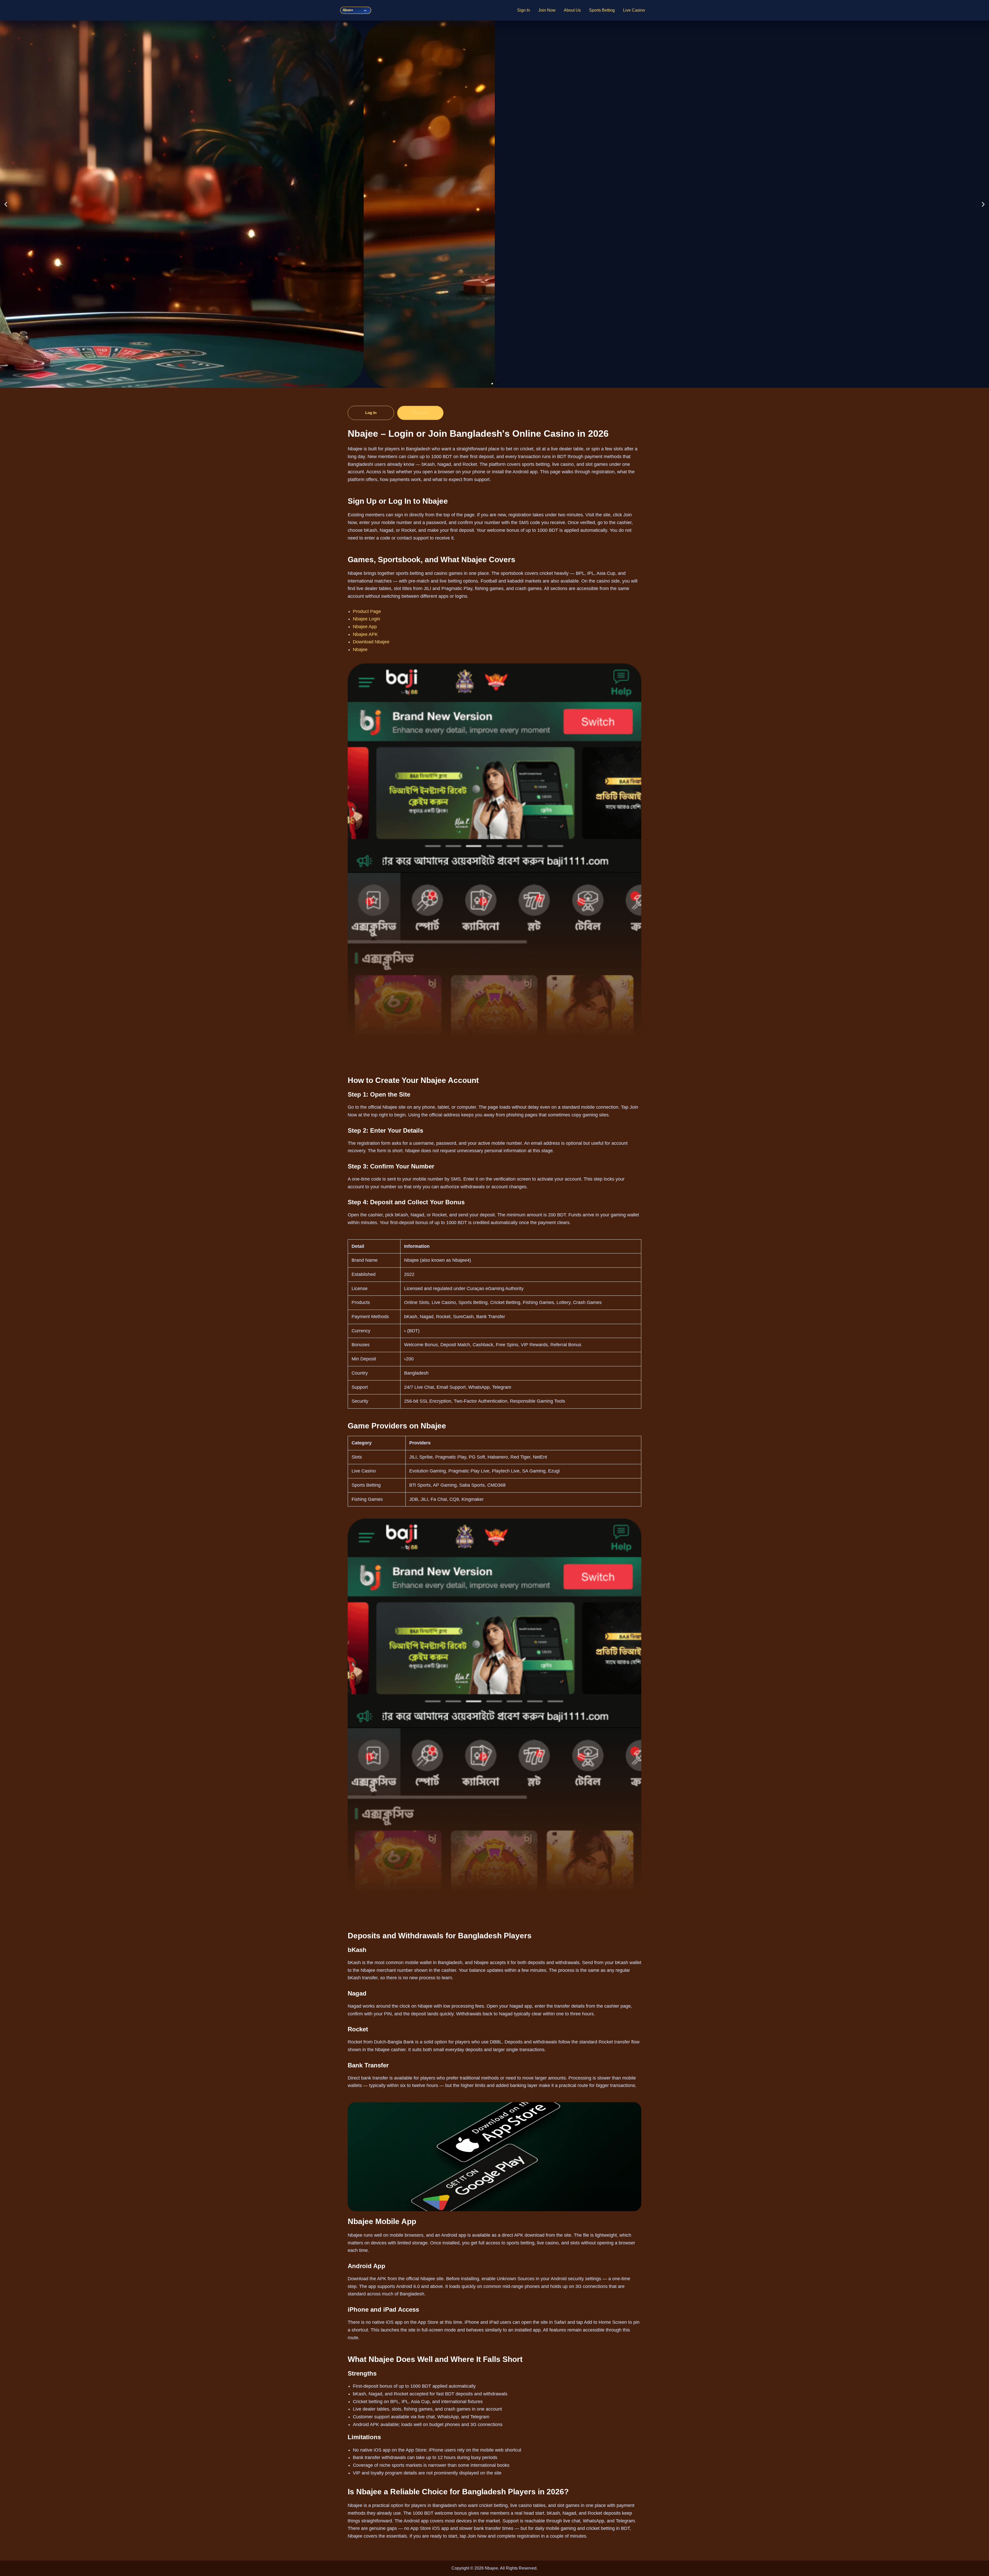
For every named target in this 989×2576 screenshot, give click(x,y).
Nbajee (360, 650)
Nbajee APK (365, 634)
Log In (371, 413)
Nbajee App (365, 627)
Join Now (547, 10)
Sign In (524, 10)
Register (420, 413)
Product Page (367, 611)
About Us (572, 10)
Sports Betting (602, 10)
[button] (6, 204)
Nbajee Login (366, 619)
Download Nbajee (371, 642)
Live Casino (634, 10)
